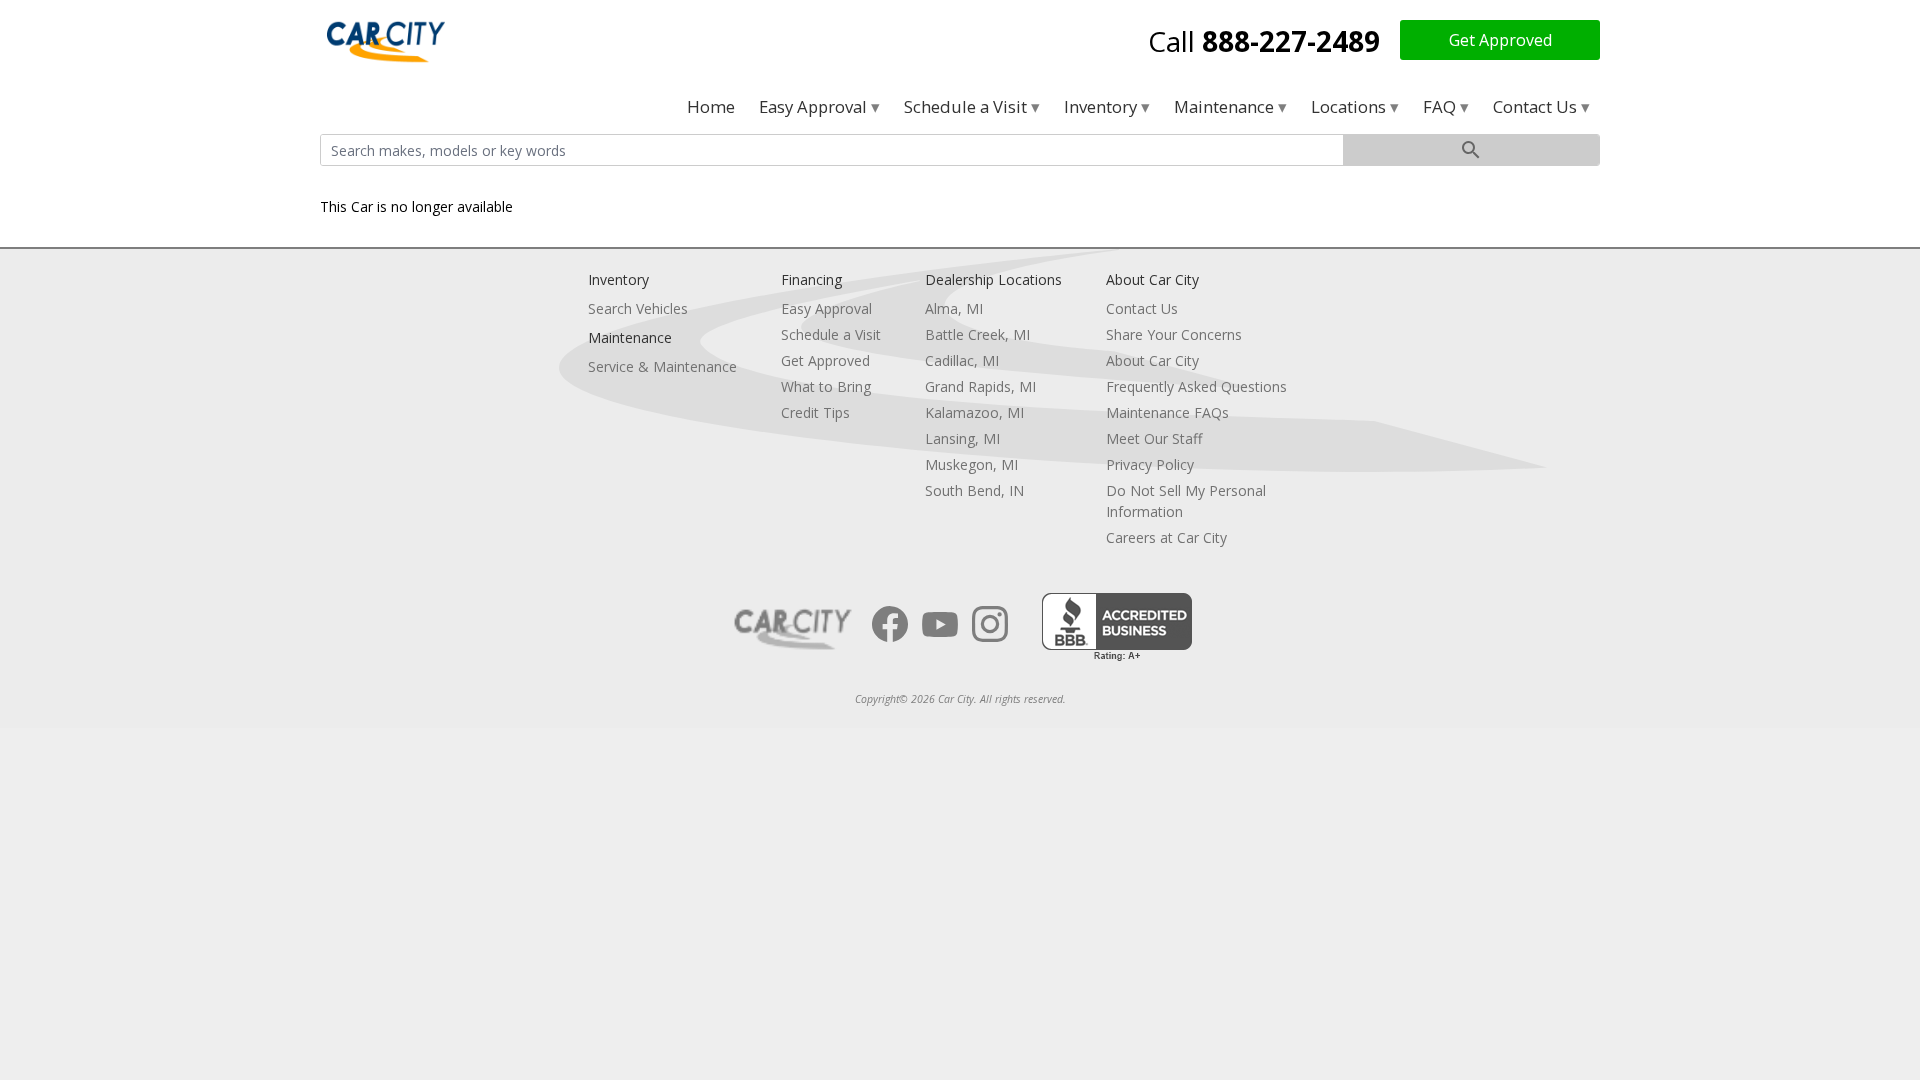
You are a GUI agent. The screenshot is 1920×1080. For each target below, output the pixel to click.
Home (711, 106)
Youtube (940, 624)
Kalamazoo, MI (974, 412)
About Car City (1152, 360)
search (1471, 150)
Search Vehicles (638, 308)
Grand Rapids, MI (980, 386)
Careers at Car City (1166, 537)
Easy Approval (815, 106)
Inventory (1102, 106)
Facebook (890, 624)
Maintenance (1226, 106)
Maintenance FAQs (1167, 412)
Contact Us (1537, 106)
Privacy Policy (1150, 464)
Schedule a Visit (967, 106)
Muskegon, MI (971, 464)
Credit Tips (815, 412)
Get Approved (1500, 40)
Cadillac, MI (962, 360)
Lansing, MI (962, 438)
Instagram (990, 624)
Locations (1350, 106)
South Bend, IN (974, 490)
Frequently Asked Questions (1196, 386)
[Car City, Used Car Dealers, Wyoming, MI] (1117, 627)
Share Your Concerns (1174, 334)
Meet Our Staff (1154, 438)
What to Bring (826, 386)
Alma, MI (954, 308)
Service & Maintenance (662, 366)
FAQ (1441, 106)
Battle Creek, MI (977, 334)
